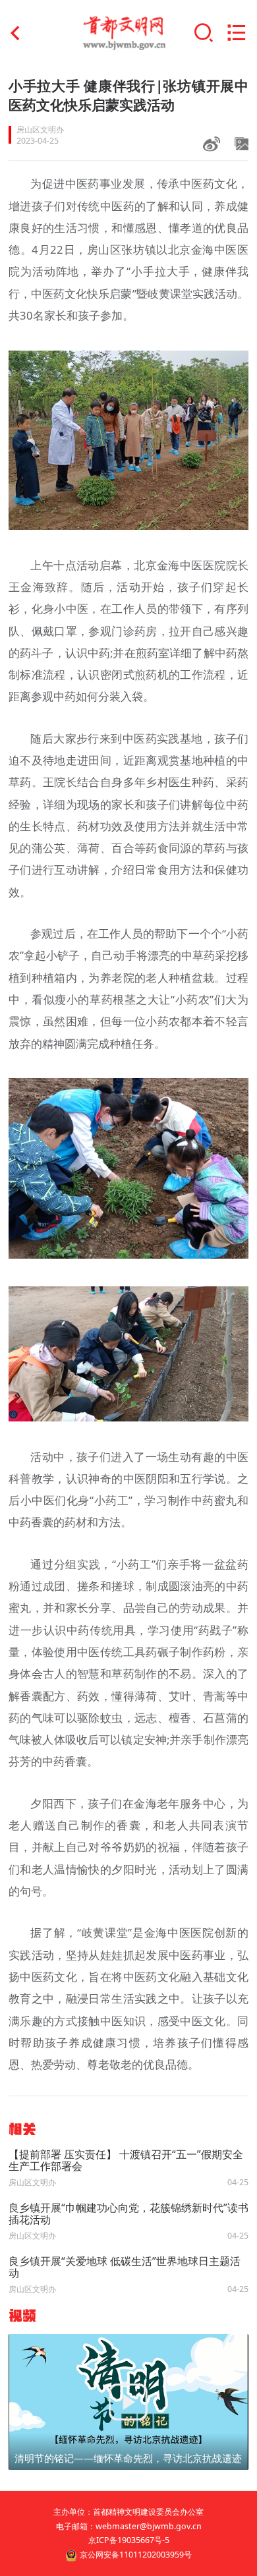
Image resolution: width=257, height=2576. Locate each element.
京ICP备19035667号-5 (129, 2540)
